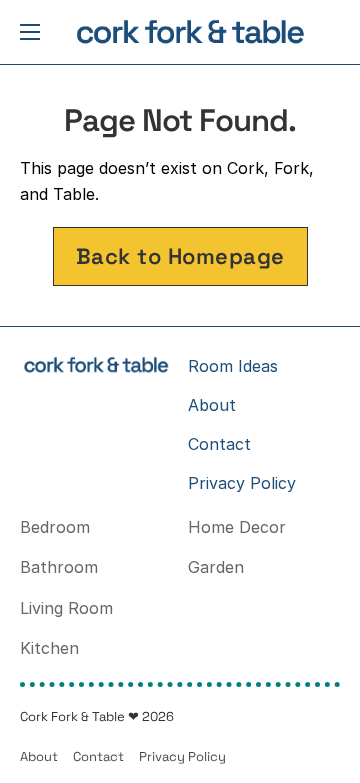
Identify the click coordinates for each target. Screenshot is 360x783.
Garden (216, 567)
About (212, 405)
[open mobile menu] (30, 32)
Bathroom (59, 567)
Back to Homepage (180, 256)
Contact (219, 444)
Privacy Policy (242, 483)
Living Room (66, 608)
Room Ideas (233, 366)
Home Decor (237, 527)
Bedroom (55, 527)
